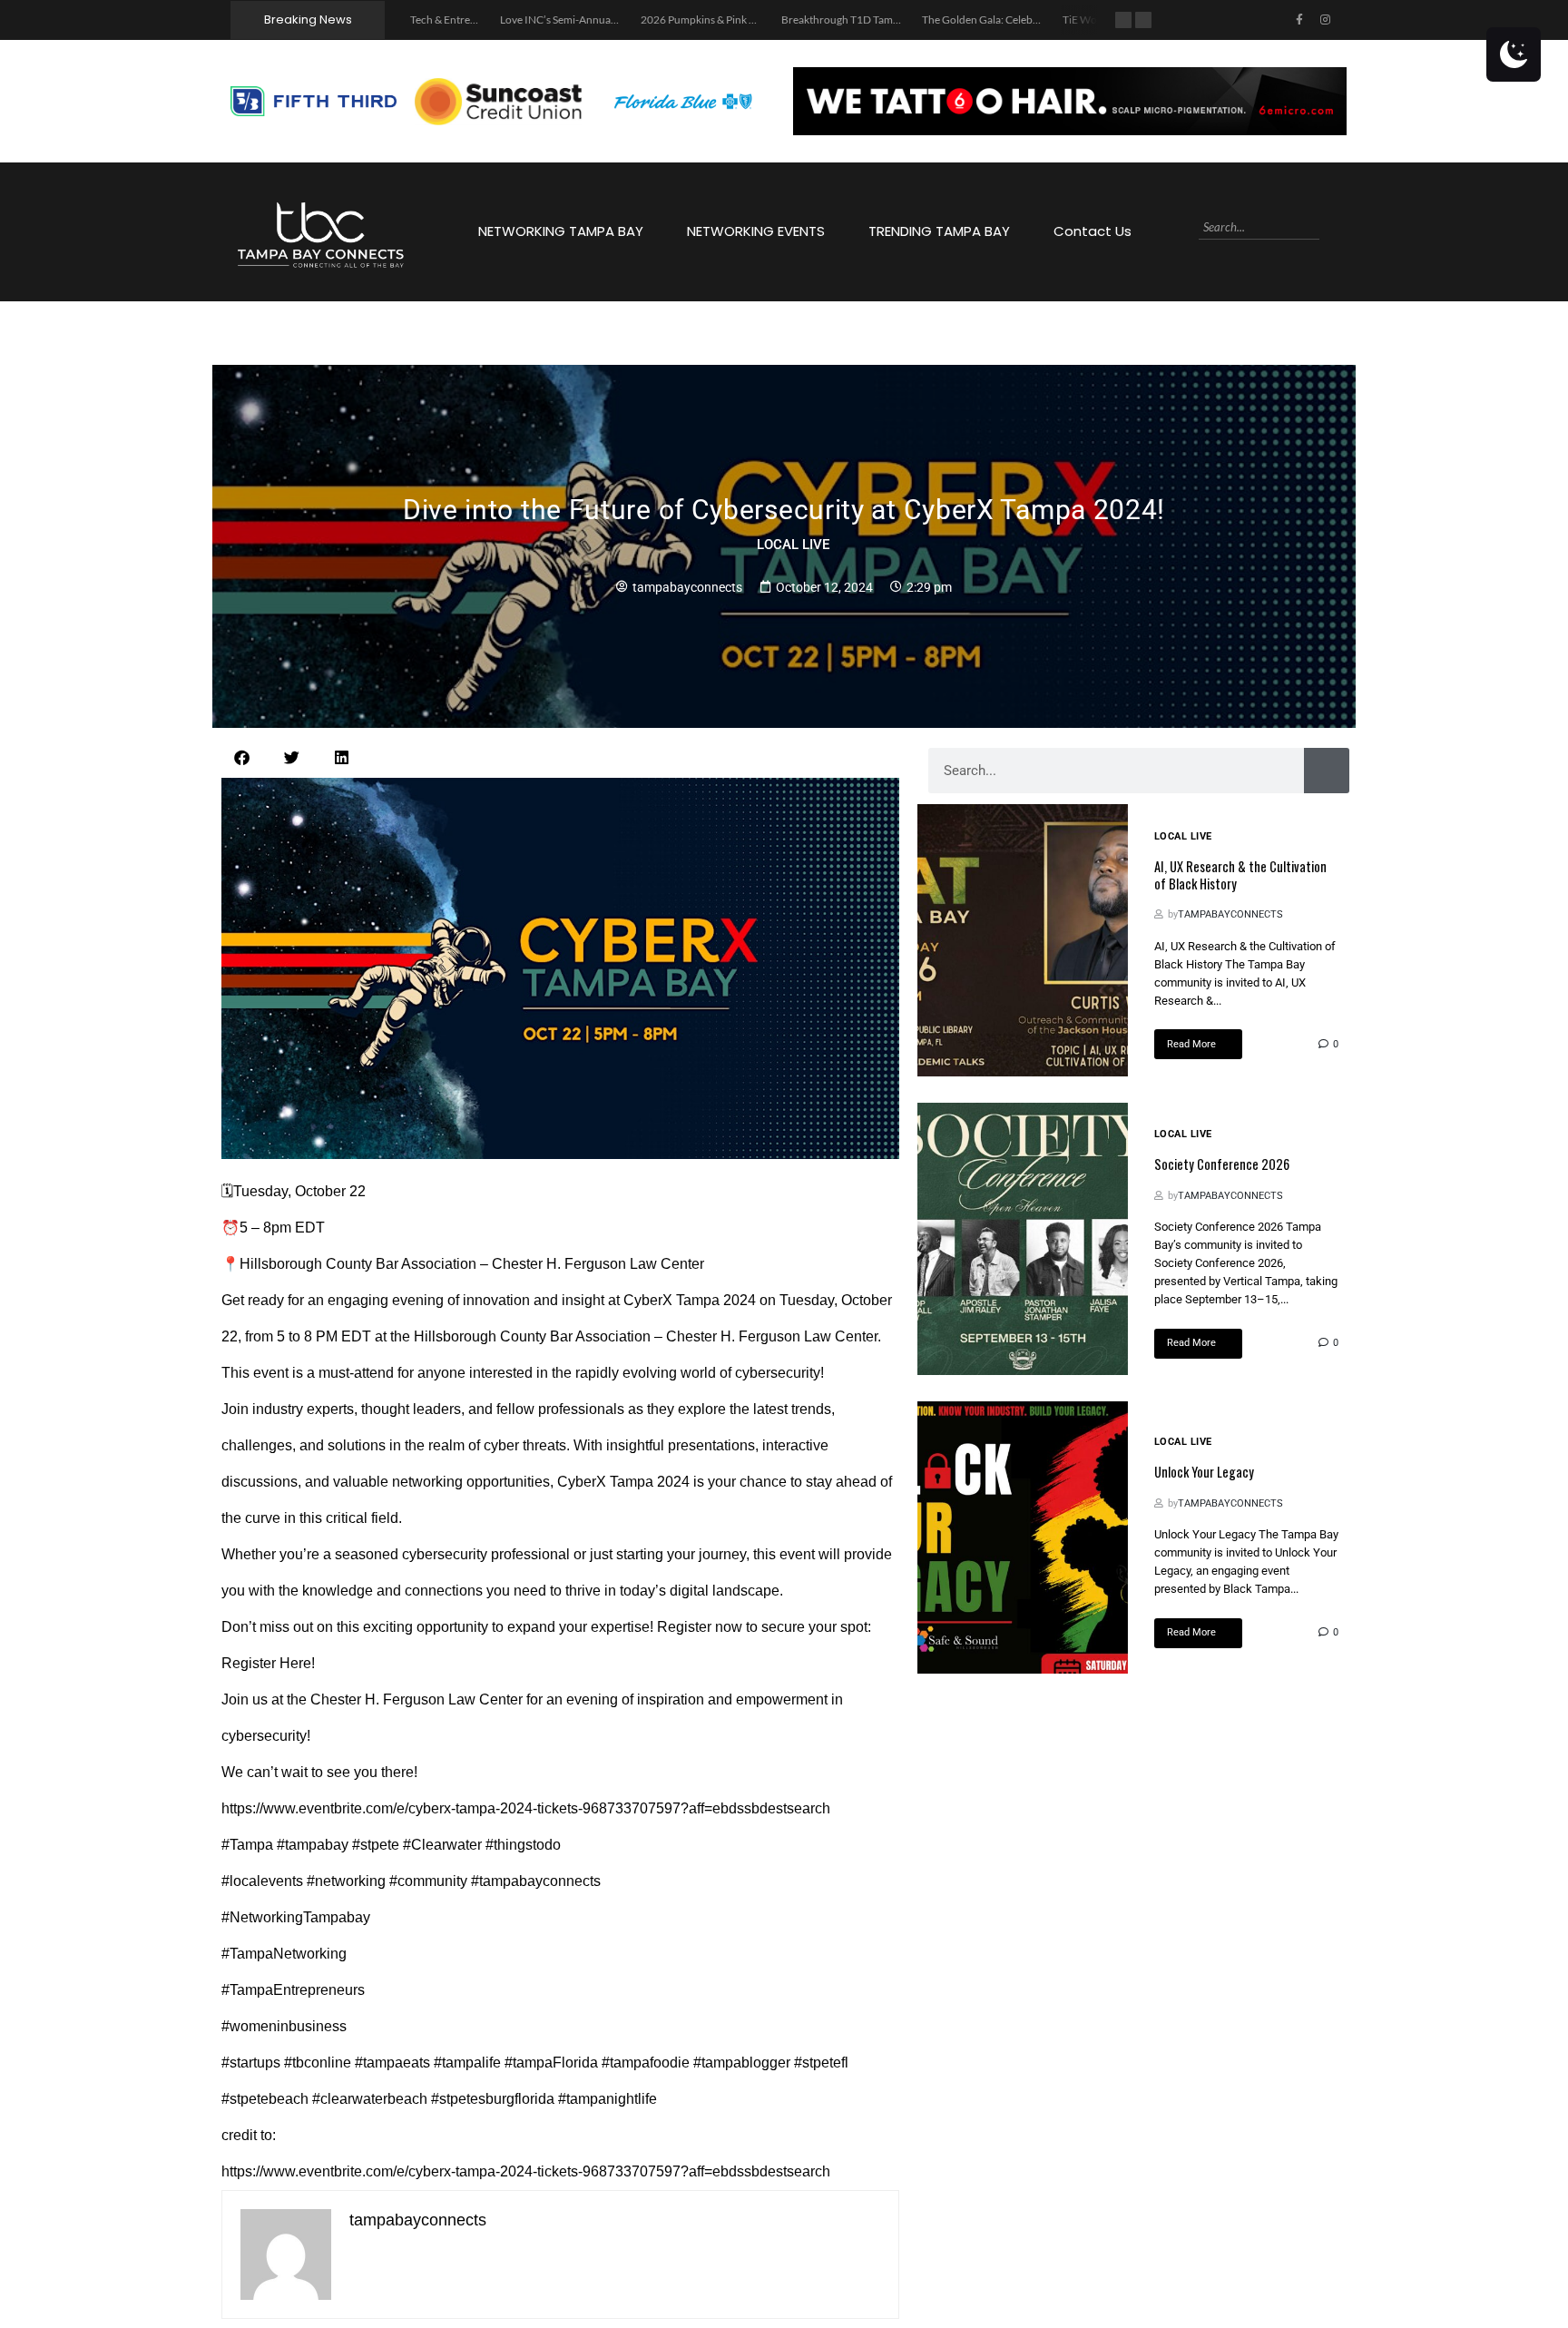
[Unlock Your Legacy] (1023, 1537)
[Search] (1327, 227)
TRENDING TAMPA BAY (939, 231)
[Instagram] (1326, 20)
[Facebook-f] (1299, 20)
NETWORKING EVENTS (756, 231)
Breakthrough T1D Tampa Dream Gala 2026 (802, 20)
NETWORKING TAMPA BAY (561, 231)
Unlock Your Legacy (1204, 1472)
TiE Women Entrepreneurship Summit (1069, 20)
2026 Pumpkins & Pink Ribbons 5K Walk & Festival (675, 20)
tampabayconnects (1230, 914)
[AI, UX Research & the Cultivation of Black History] (1023, 940)
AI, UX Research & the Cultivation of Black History (1240, 875)
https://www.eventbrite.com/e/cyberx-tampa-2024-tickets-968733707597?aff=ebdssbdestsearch (526, 1808)
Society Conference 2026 (1222, 1164)
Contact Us (1093, 231)
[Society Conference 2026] (1023, 1239)
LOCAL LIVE (793, 545)
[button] (242, 757)
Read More (1191, 1044)
